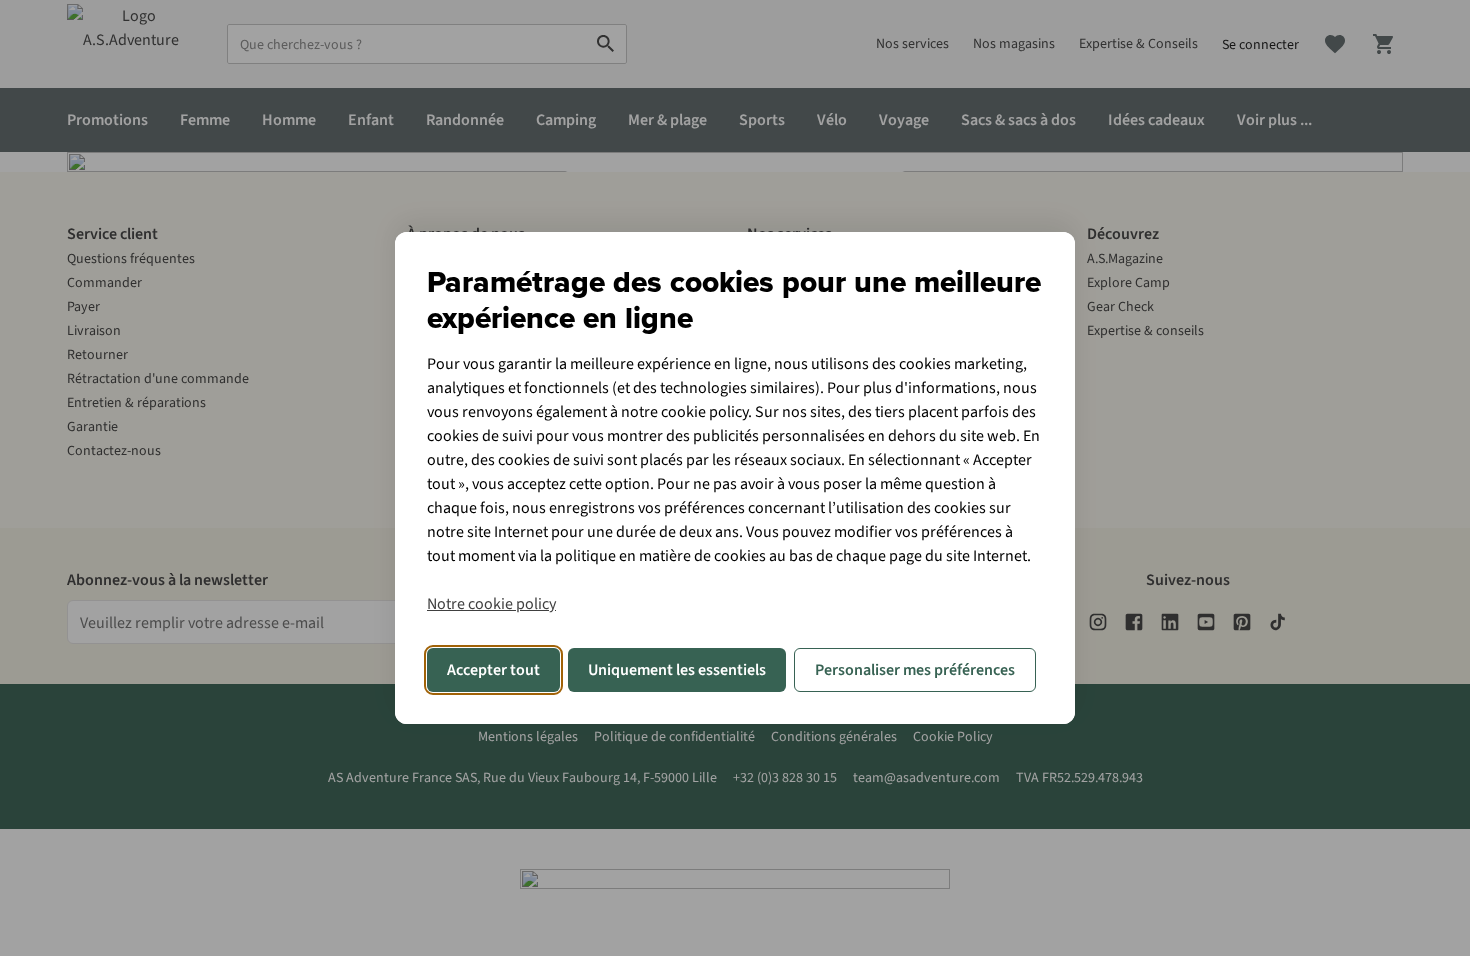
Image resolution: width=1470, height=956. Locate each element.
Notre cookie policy (491, 604)
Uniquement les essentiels (677, 670)
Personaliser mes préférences (915, 670)
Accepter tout (493, 670)
